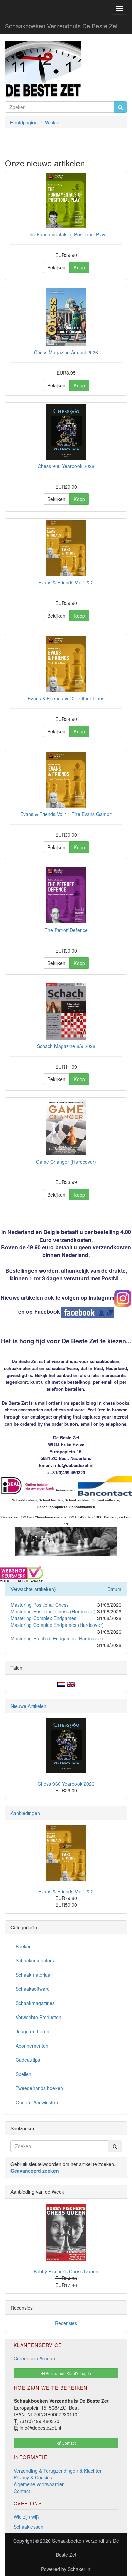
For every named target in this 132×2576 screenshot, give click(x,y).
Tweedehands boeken (39, 2088)
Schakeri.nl (80, 2569)
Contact (22, 2491)
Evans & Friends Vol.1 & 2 (66, 582)
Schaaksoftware (33, 1989)
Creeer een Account (35, 2358)
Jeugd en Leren (32, 2031)
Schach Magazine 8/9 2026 (66, 1046)
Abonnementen (32, 2046)
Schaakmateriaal (34, 1975)
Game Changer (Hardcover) (66, 1162)
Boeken (24, 1946)
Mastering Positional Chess (40, 1605)
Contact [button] (68, 2443)
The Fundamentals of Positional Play (66, 234)
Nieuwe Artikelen (28, 1706)
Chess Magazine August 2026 (66, 352)
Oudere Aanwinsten (37, 2102)
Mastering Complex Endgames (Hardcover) (57, 1625)
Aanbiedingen (25, 1813)
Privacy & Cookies (33, 2477)
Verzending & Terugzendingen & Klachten (58, 2471)
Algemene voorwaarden (39, 2484)
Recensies (66, 2323)
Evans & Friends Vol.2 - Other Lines (66, 698)
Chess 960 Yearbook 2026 (66, 466)
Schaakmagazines (35, 2003)
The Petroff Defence (66, 930)
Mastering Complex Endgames (43, 1618)
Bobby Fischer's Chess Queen (66, 2271)
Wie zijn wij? (27, 2517)
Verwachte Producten (38, 2017)
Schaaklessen (28, 2527)
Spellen (24, 2074)
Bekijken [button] (56, 267)
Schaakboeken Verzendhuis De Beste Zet (61, 26)
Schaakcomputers (35, 1960)
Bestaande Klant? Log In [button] (68, 2373)
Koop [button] (79, 267)
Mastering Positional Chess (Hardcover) (53, 1611)
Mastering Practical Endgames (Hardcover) (57, 1638)
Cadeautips (28, 2060)
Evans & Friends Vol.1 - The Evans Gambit (66, 814)
